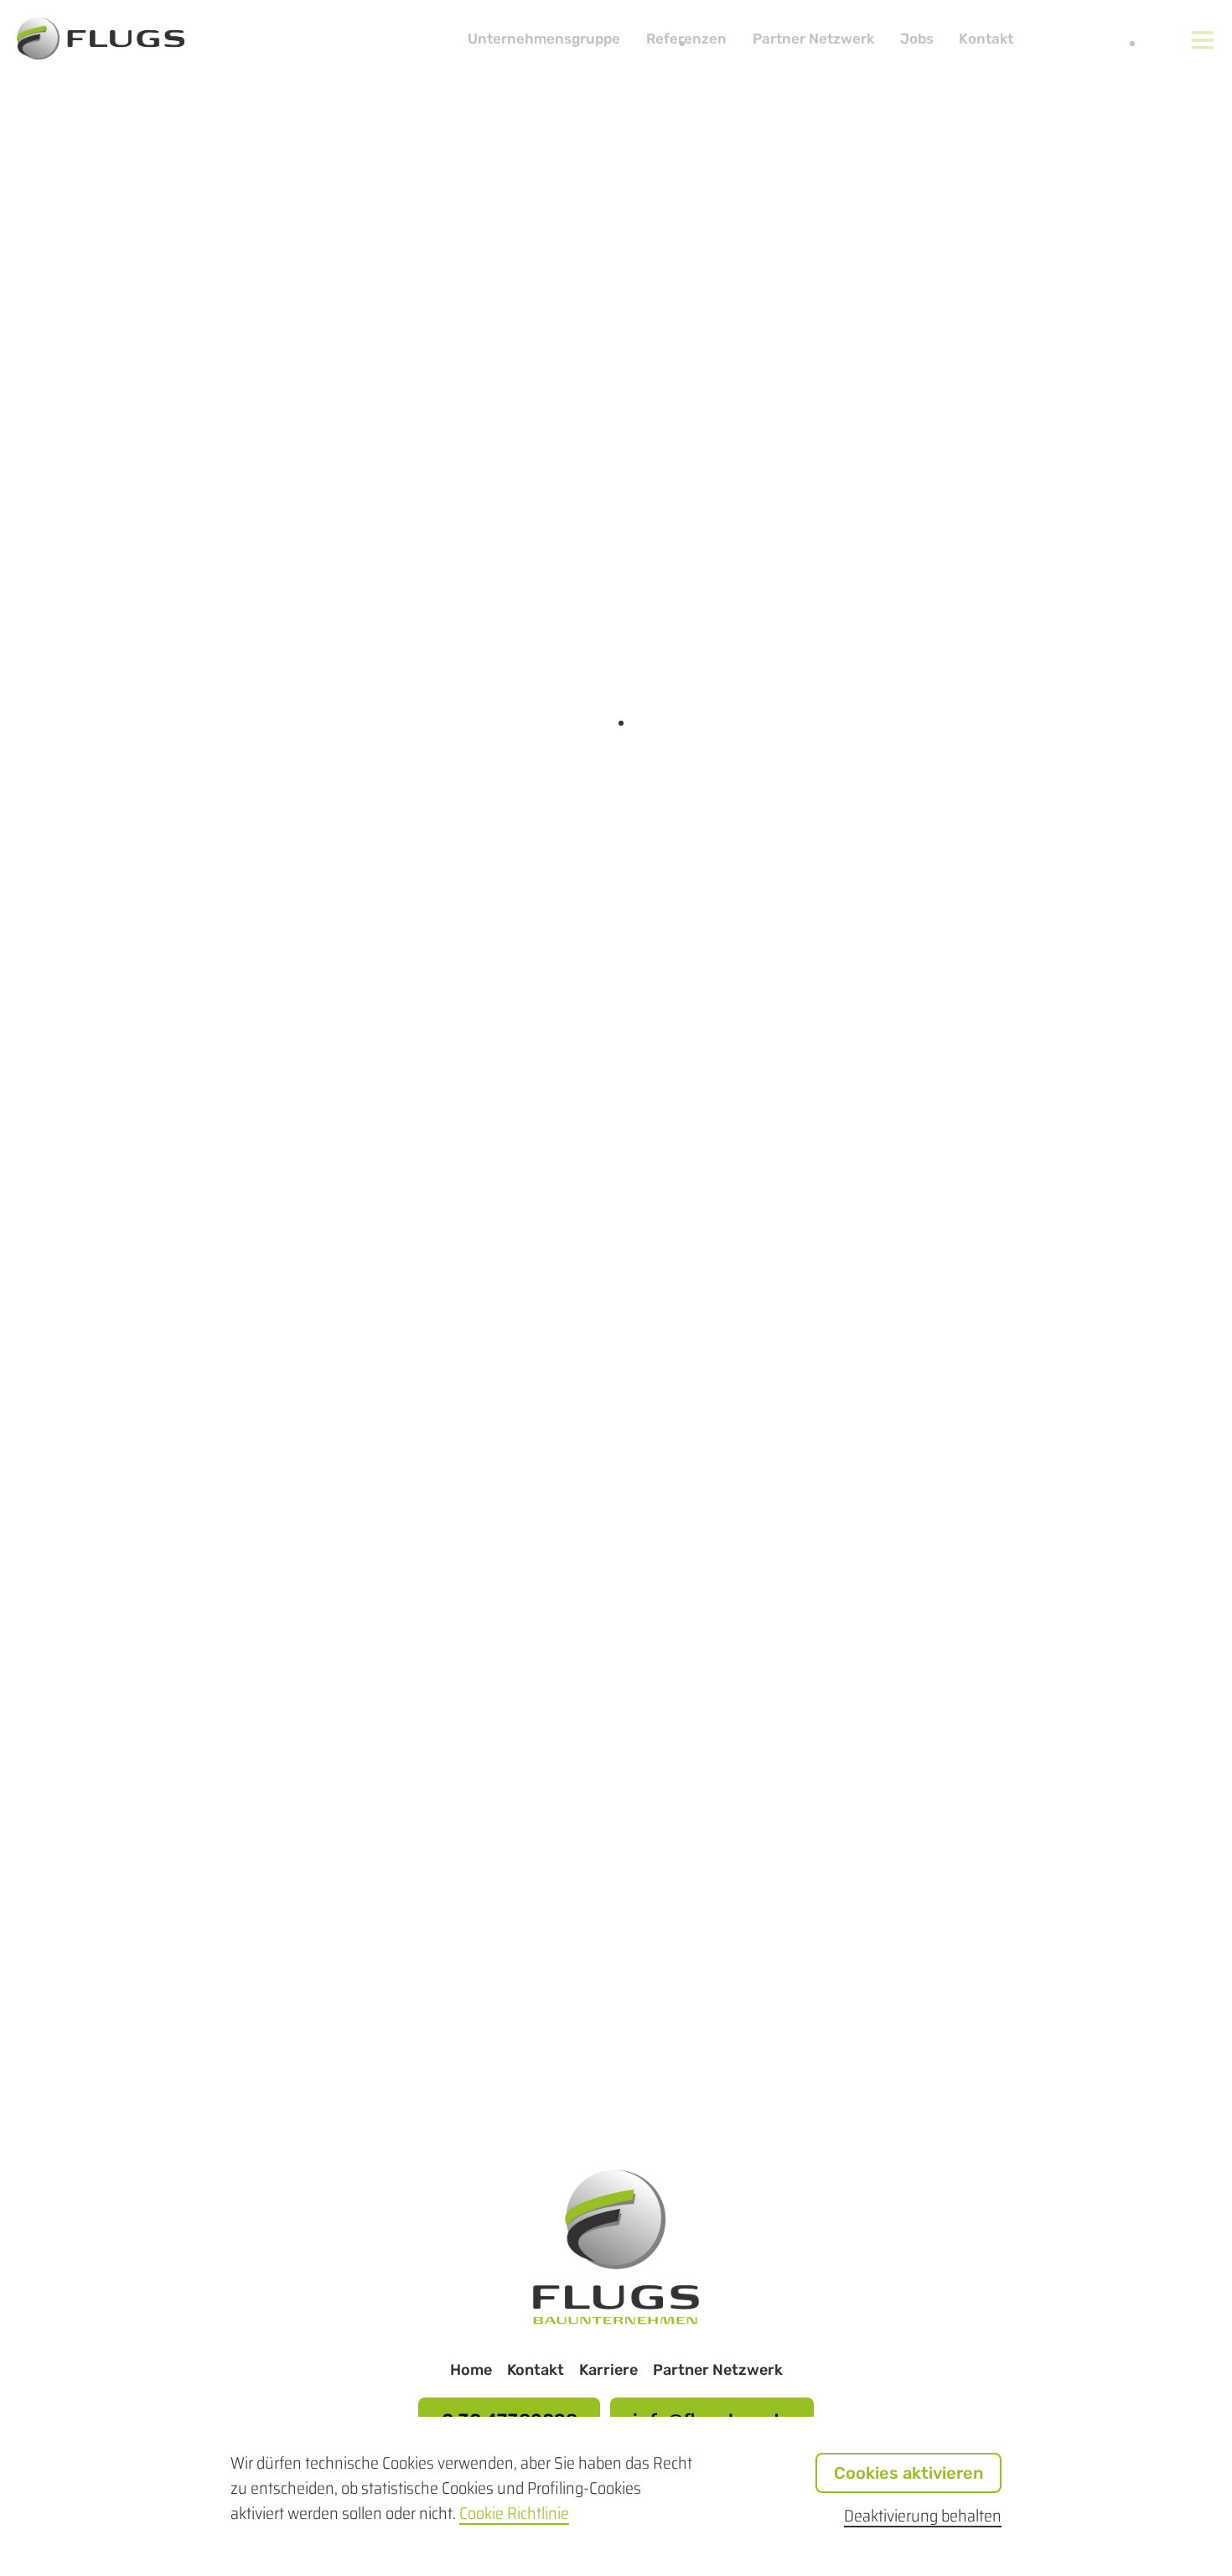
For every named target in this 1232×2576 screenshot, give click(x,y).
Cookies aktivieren (908, 2473)
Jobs (917, 39)
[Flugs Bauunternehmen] (616, 2318)
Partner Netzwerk (813, 39)
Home (471, 2370)
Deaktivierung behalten (923, 2516)
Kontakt (986, 39)
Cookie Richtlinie (514, 2513)
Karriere (608, 2370)
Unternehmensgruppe (544, 39)
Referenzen (686, 39)
